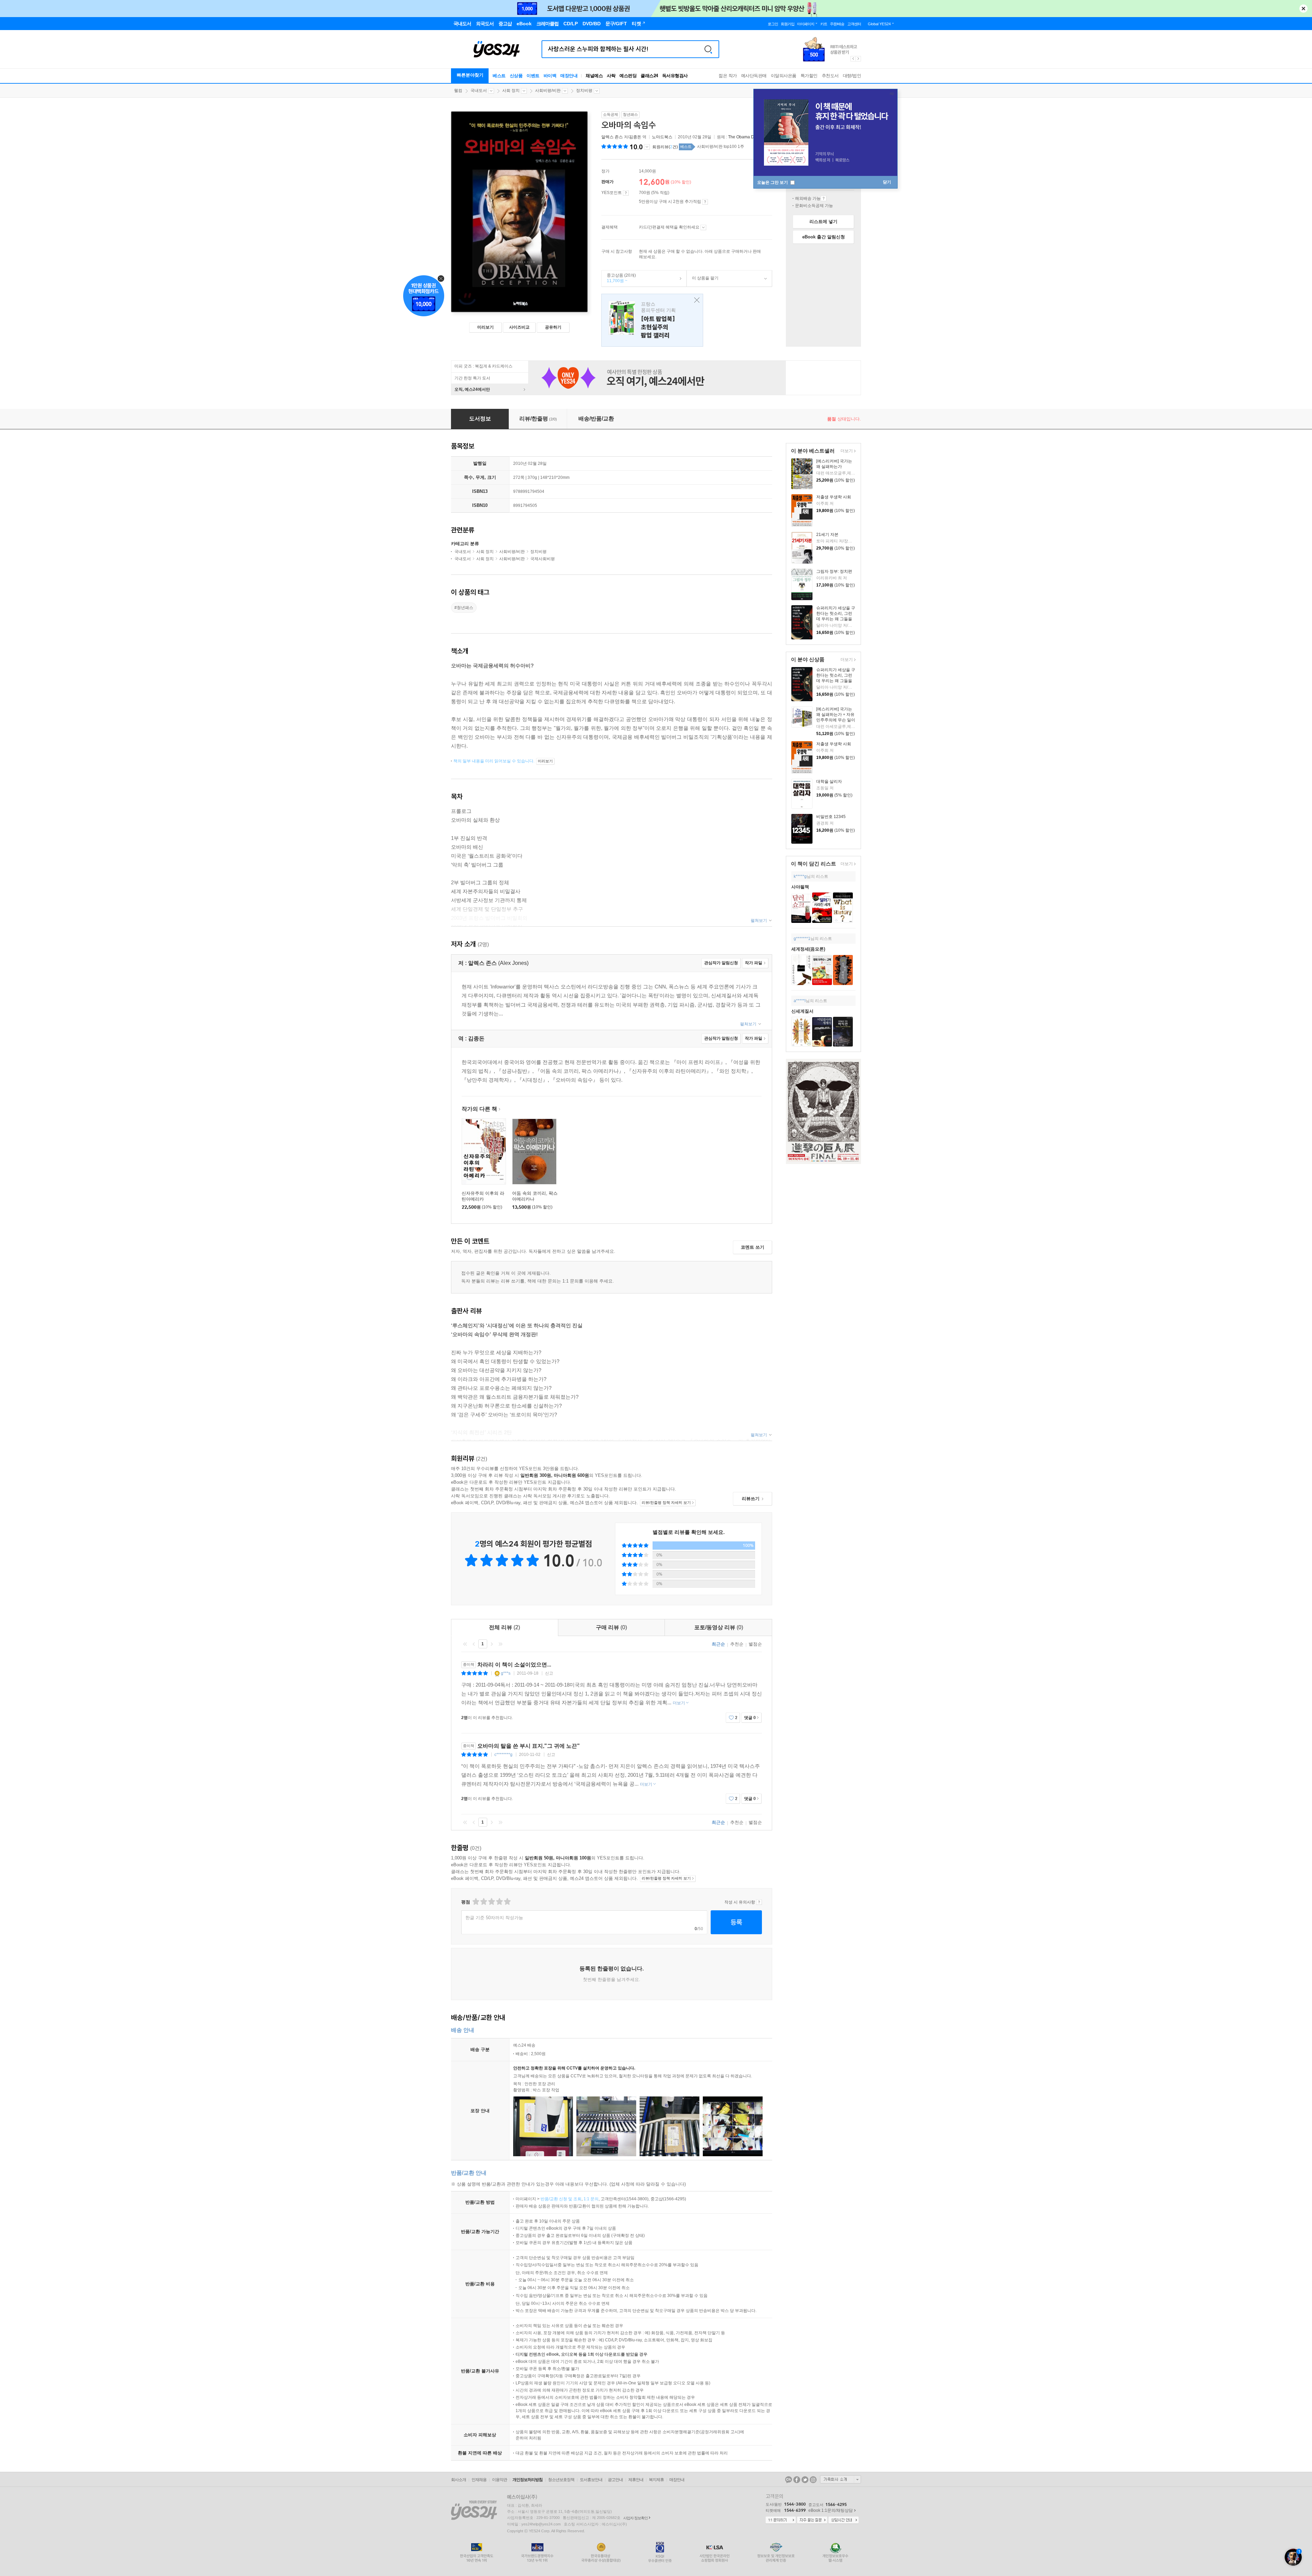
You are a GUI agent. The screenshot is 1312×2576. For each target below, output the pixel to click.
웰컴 (458, 91)
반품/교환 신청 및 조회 (561, 2199)
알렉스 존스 (612, 137)
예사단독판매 (754, 76)
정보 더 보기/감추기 (647, 147)
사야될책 (800, 887)
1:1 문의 (591, 2199)
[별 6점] (491, 1902)
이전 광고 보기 (853, 59)
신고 (549, 1673)
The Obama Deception (749, 137)
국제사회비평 (543, 559)
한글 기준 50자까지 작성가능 (494, 1918)
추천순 (737, 1644)
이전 (474, 1644)
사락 (611, 76)
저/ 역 (624, 137)
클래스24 (649, 76)
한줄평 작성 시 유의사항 (759, 1902)
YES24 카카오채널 (789, 2480)
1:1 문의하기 (781, 2520)
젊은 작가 (728, 76)
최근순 (718, 1644)
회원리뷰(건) (665, 147)
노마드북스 (662, 137)
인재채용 (479, 2480)
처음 (465, 1644)
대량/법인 (852, 76)
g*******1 (802, 939)
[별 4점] (483, 1902)
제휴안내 (636, 2480)
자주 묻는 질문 (812, 2520)
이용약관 (500, 2480)
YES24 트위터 (805, 2480)
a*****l (800, 1001)
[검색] (708, 49)
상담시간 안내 (844, 2520)
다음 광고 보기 (859, 59)
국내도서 (479, 91)
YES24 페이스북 (797, 2480)
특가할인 (809, 76)
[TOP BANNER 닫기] (1303, 9)
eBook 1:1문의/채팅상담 (831, 2510)
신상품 (516, 76)
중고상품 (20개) (619, 278)
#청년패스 (464, 608)
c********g (503, 1755)
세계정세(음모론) (808, 949)
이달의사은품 (784, 76)
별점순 (755, 1644)
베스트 (499, 76)
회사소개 (459, 2480)
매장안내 (569, 76)
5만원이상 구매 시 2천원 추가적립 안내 (705, 202)
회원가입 (788, 24)
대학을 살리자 (829, 781)
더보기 (846, 451)
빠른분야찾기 (470, 75)
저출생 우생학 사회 (834, 497)
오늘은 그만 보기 (773, 182)
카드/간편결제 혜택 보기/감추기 (703, 227)
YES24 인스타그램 (813, 2480)
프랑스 (652, 320)
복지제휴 (656, 2480)
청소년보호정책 (561, 2480)
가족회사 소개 (840, 2479)
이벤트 (533, 76)
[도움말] (626, 193)
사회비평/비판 (548, 91)
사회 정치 (511, 91)
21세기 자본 (827, 535)
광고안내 (615, 2480)
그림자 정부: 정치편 (834, 571)
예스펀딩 (628, 76)
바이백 (550, 76)
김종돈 (635, 137)
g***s (506, 1673)
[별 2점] (475, 1902)
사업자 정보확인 (635, 2518)
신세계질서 (802, 1011)
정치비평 (584, 91)
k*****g (800, 876)
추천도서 (830, 76)
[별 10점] (507, 1902)
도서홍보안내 (591, 2480)
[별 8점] (499, 1902)
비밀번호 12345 (831, 817)
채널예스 (594, 76)
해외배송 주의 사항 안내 (824, 198)
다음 (492, 1644)
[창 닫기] (695, 300)
